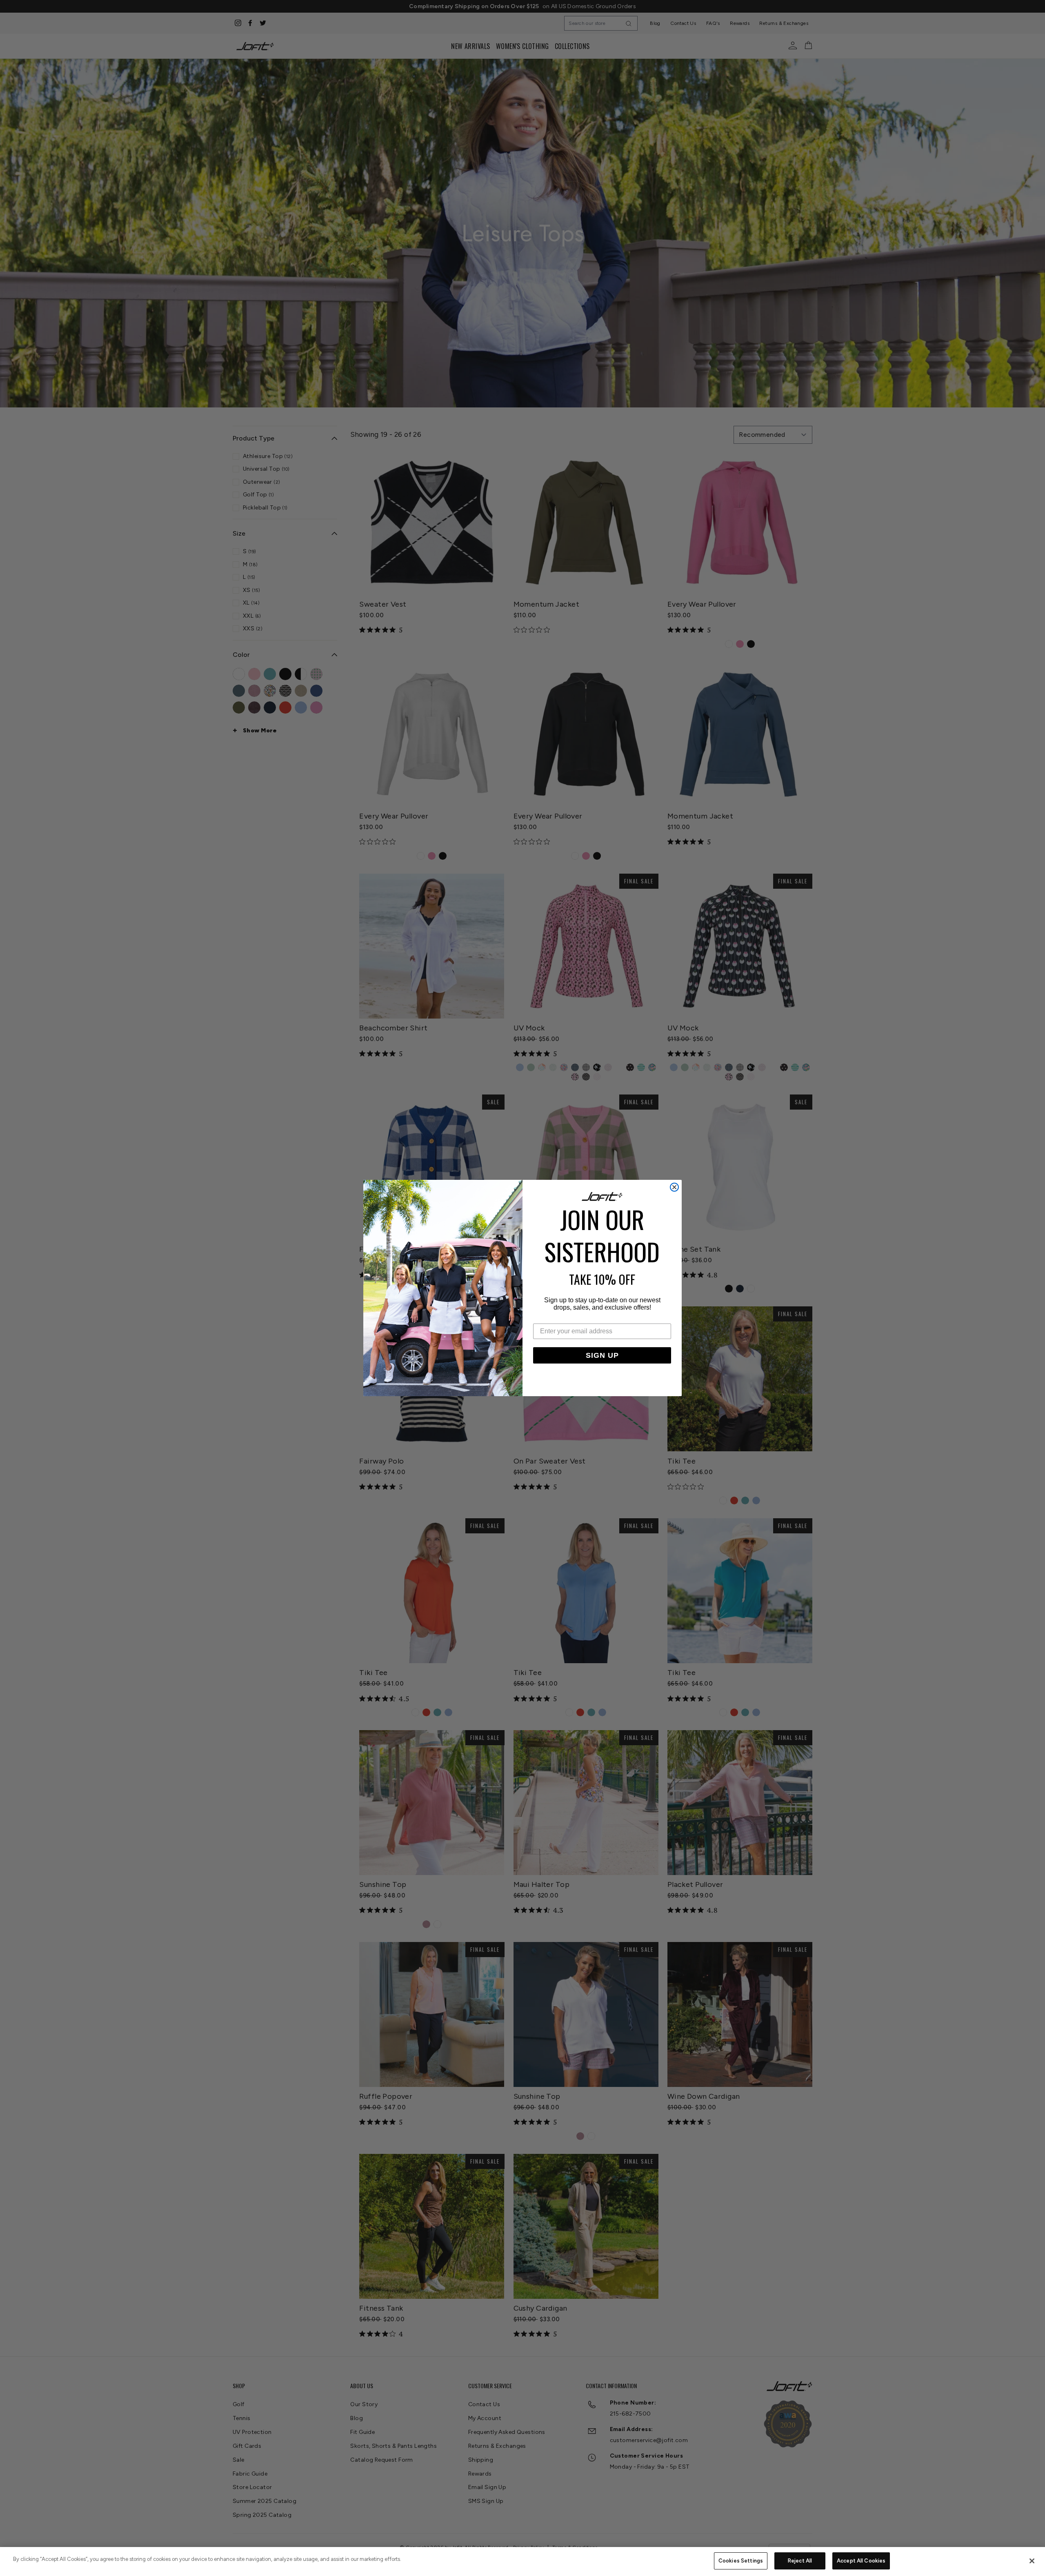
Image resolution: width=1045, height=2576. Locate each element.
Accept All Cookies (861, 2561)
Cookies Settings (741, 2561)
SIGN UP (602, 1355)
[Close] (1032, 2561)
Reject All (800, 2561)
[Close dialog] (674, 1187)
